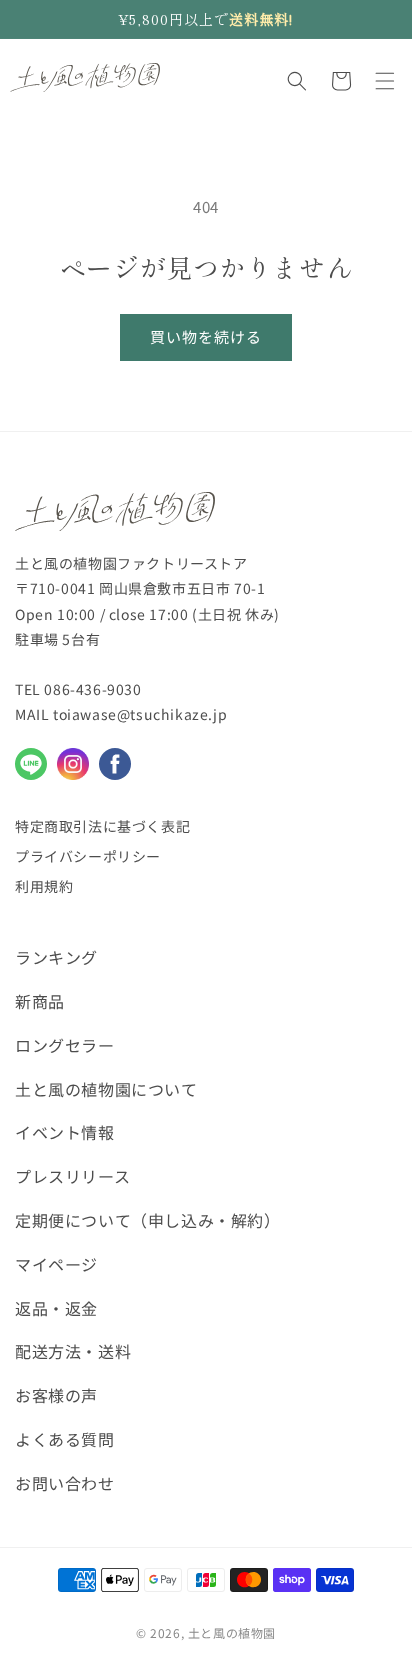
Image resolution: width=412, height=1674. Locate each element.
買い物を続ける (206, 336)
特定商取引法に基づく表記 (102, 826)
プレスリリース (72, 1176)
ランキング (56, 957)
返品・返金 (56, 1308)
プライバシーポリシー (88, 856)
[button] (297, 81)
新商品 (40, 1001)
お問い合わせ (65, 1483)
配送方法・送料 (73, 1351)
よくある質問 (65, 1439)
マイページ (56, 1264)
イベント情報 (65, 1132)
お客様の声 (56, 1395)
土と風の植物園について (106, 1089)
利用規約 (44, 886)
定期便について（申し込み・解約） (148, 1220)
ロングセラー (65, 1045)
